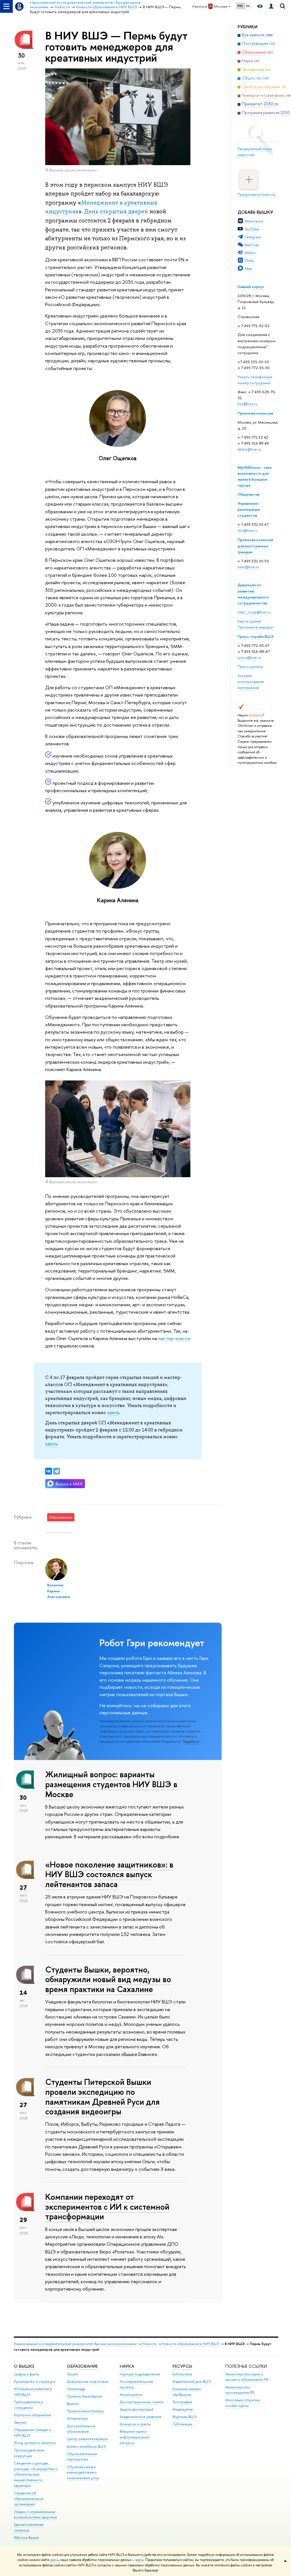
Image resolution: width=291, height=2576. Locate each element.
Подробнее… (192, 1742)
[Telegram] (57, 1471)
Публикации (182, 2424)
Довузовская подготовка (87, 2382)
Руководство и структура (34, 2382)
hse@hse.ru (248, 404)
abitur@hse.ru (249, 449)
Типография (182, 2402)
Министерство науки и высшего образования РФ (247, 2377)
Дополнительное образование (81, 2429)
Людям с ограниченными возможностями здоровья (35, 2515)
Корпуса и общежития (32, 2415)
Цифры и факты (27, 2374)
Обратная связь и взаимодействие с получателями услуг (83, 2473)
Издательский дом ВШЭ (192, 2382)
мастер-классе (174, 1338)
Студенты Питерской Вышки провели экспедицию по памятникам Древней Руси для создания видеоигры (102, 2097)
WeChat (252, 245)
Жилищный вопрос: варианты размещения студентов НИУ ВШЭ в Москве (111, 1784)
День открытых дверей (116, 211)
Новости (149, 2344)
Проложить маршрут (256, 627)
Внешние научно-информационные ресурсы (135, 2437)
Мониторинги (131, 2395)
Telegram (253, 237)
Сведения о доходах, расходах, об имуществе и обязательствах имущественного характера (36, 2474)
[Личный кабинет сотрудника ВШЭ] (271, 6)
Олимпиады (76, 2389)
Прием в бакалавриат (85, 2396)
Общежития (249, 494)
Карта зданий (249, 621)
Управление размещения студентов (249, 509)
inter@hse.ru (248, 567)
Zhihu (249, 260)
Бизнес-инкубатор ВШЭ (86, 2446)
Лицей (72, 2374)
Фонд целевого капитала (35, 2443)
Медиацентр (183, 2409)
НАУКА (127, 2366)
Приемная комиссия (255, 413)
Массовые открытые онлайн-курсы (243, 2403)
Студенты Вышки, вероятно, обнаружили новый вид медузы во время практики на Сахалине (108, 1979)
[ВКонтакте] (49, 1471)
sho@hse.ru (248, 530)
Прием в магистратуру (85, 2411)
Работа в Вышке (26, 2538)
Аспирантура (77, 2418)
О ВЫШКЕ (24, 2366)
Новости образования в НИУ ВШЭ (191, 2344)
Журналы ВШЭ (185, 2417)
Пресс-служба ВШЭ (256, 636)
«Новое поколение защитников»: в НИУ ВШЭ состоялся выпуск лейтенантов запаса (109, 1874)
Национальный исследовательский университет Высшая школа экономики (75, 2344)
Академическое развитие (141, 2417)
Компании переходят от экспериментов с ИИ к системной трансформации (107, 2207)
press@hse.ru (249, 657)
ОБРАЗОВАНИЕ (82, 2366)
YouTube (252, 229)
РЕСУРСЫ (182, 2366)
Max (248, 268)
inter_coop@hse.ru (254, 612)
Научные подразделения (140, 2374)
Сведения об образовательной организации (29, 2499)
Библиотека (182, 2374)
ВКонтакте (254, 221)
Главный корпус (251, 287)
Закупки (20, 2422)
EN (248, 6)
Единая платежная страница (29, 2527)
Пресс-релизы (250, 666)
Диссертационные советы (142, 2402)
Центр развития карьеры (87, 2439)
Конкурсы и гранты (135, 2424)
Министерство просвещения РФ (240, 2390)
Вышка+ (73, 2404)
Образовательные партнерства (82, 2457)
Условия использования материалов (251, 682)
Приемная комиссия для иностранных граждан (255, 546)
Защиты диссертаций (137, 2409)
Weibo (250, 253)
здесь (54, 2560)
